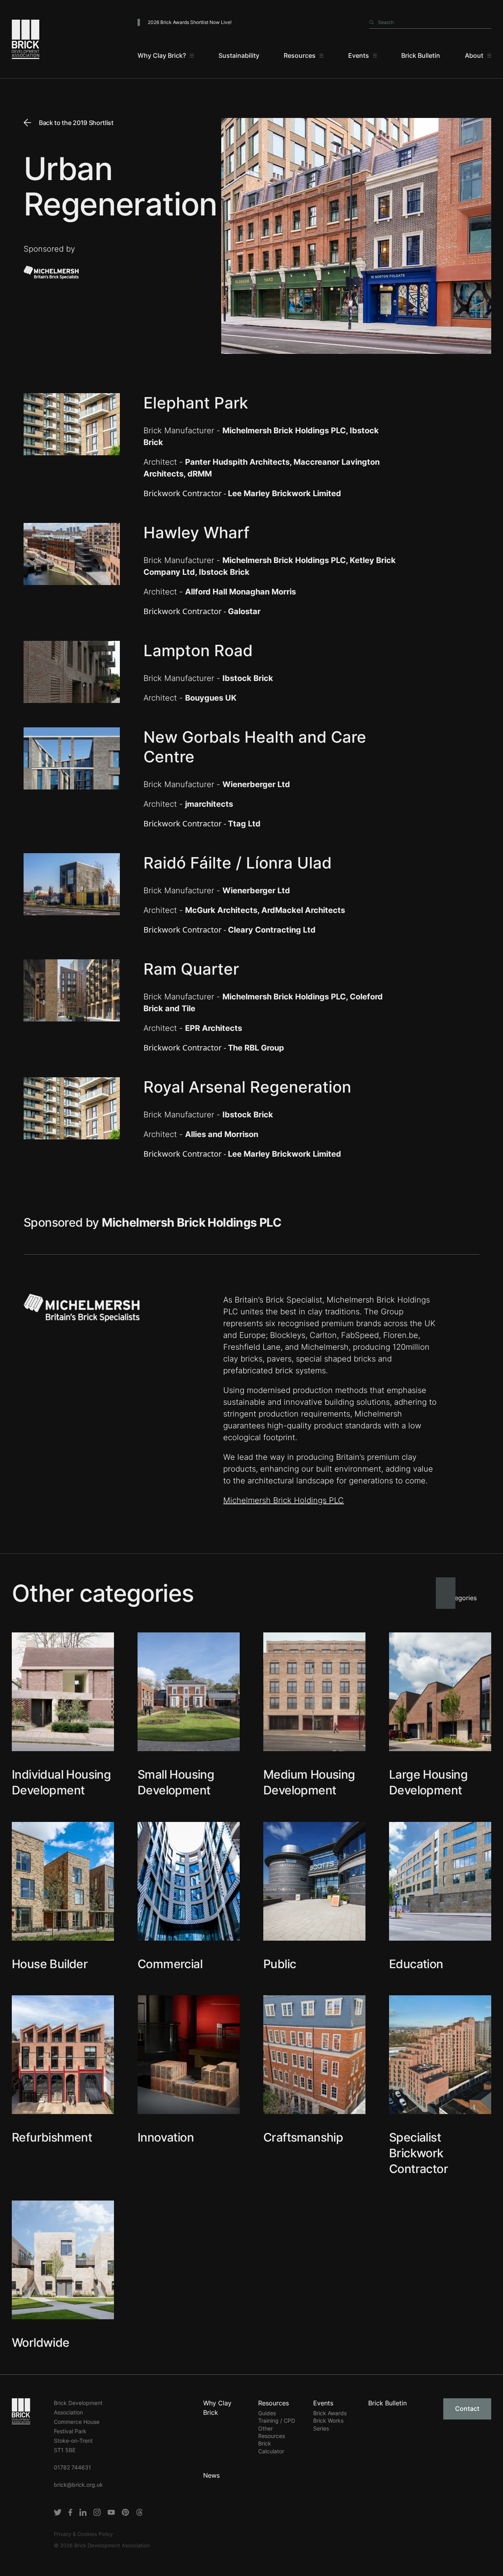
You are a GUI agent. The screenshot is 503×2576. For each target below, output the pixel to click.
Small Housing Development (176, 1782)
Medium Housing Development (309, 1782)
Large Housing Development (428, 1782)
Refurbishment (52, 2137)
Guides (267, 2413)
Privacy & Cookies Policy (83, 2534)
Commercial (170, 1964)
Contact (467, 2409)
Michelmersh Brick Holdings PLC (284, 1500)
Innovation (166, 2137)
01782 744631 (73, 2467)
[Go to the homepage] (21, 2411)
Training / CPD (277, 2421)
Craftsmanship (303, 2137)
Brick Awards (330, 2413)
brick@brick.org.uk (78, 2485)
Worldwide (41, 2342)
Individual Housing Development (61, 1782)
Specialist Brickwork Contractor (419, 2153)
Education (416, 1964)
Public (280, 1964)
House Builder (50, 1964)
